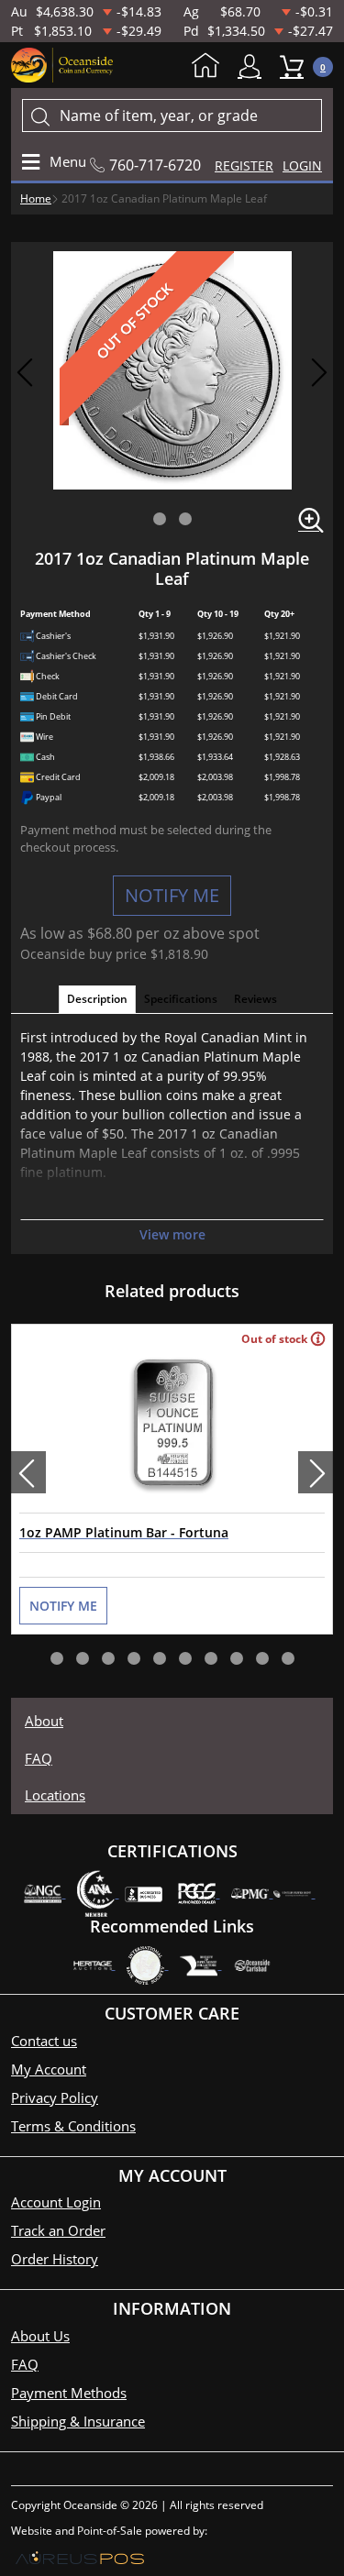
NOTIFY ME (172, 895)
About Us (40, 2336)
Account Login (56, 2202)
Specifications (181, 999)
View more (172, 1234)
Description (97, 999)
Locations (55, 1795)
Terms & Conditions (73, 2126)
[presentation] (28, 1472)
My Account (254, 66)
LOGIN (302, 165)
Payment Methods (69, 2393)
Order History (55, 2259)
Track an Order (58, 2230)
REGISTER (244, 165)
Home (210, 67)
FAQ (39, 1758)
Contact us (44, 2041)
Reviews (255, 999)
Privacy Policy (55, 2097)
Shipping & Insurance (78, 2421)
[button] (160, 519)
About (44, 1721)
